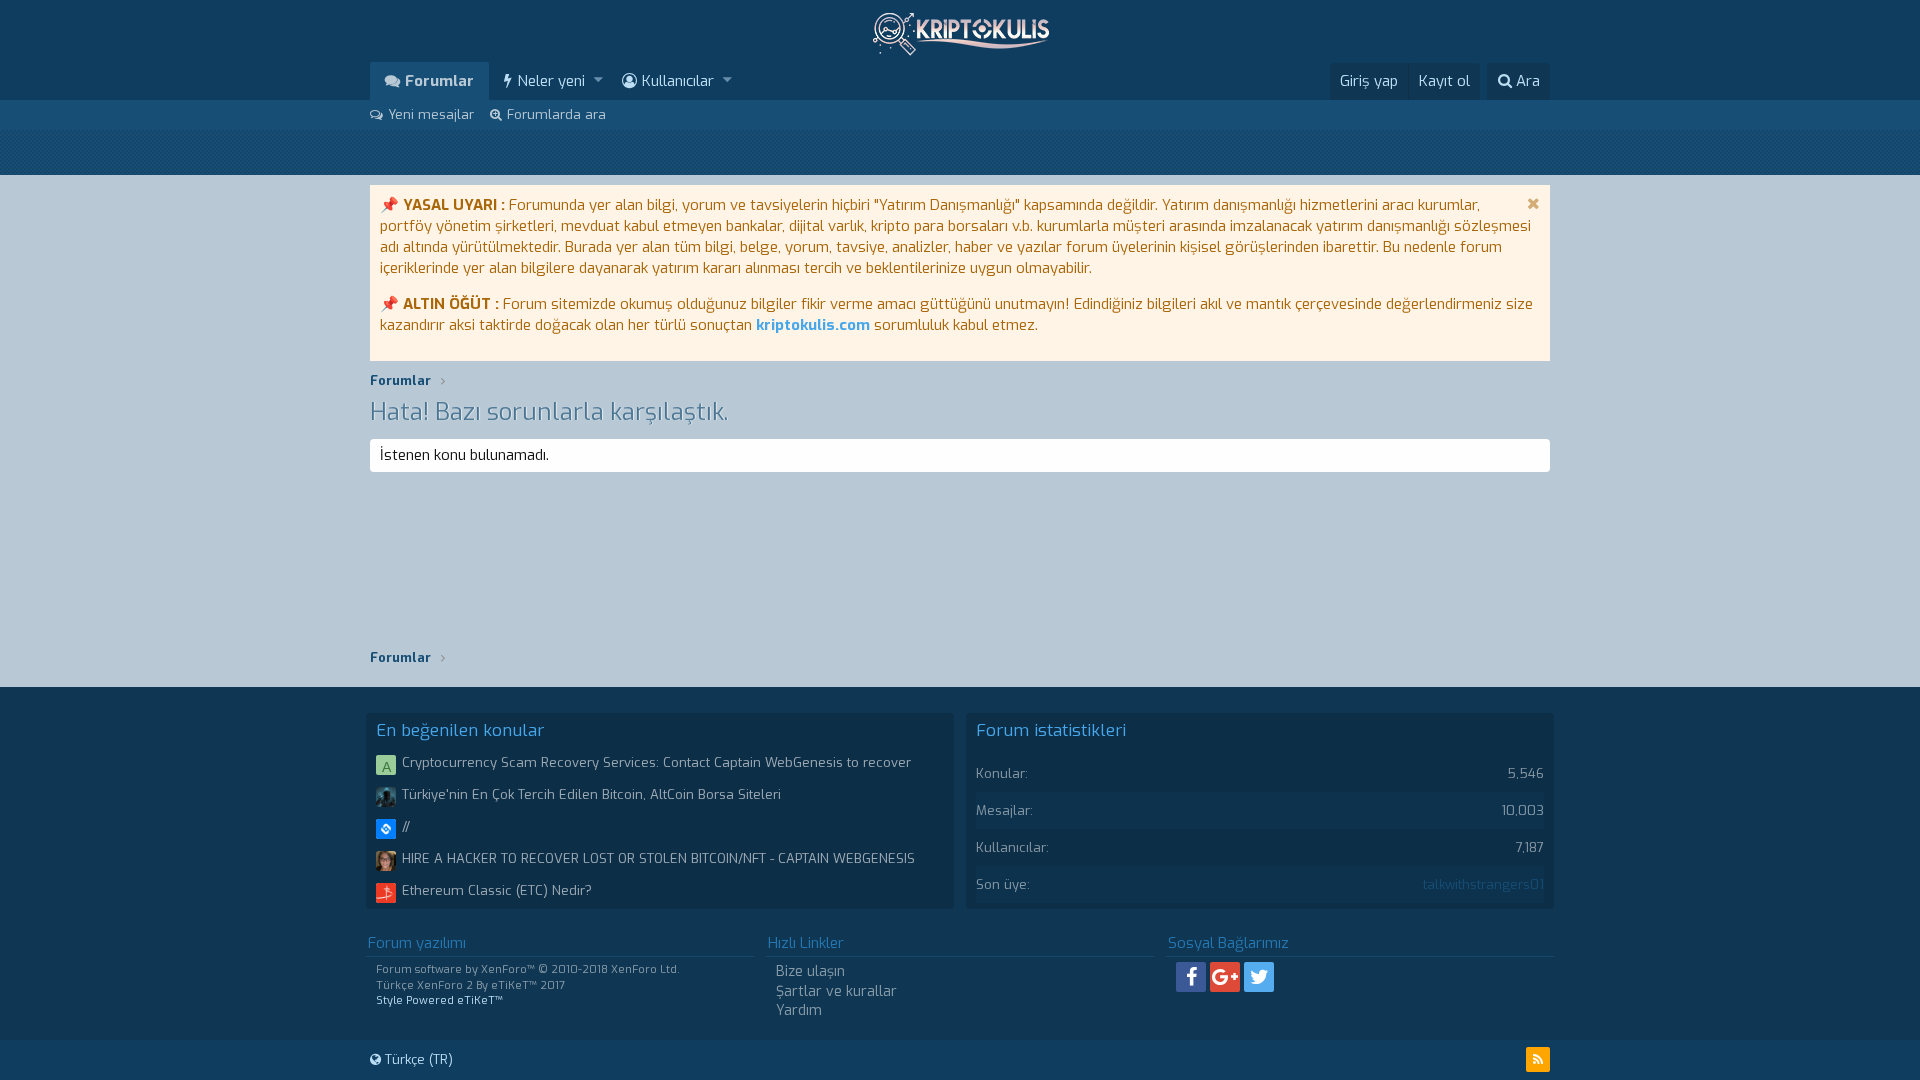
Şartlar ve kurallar (836, 991)
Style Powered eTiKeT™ (439, 1000)
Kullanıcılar (678, 81)
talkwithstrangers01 (1483, 884)
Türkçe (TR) (417, 1059)
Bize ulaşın (810, 971)
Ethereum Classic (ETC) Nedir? (497, 890)
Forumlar (439, 81)
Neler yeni (551, 81)
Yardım (799, 1010)
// (406, 826)
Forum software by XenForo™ (528, 969)
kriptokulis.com (813, 325)
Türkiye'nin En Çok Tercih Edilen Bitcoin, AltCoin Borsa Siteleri (591, 794)
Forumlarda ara (556, 114)
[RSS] (1538, 1059)
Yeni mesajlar (431, 114)
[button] (598, 80)
